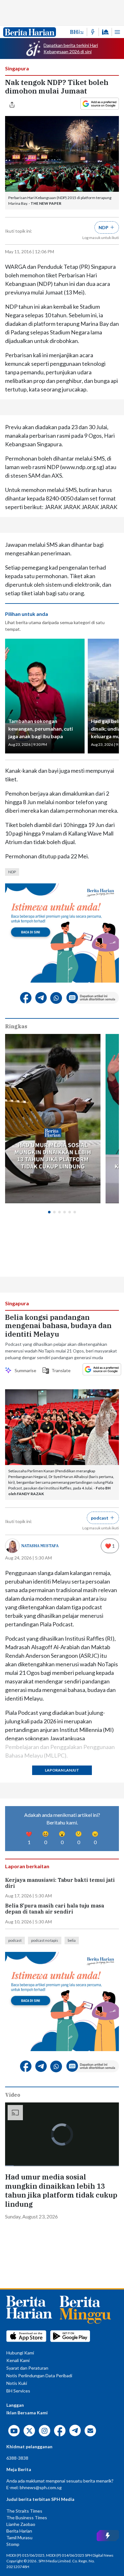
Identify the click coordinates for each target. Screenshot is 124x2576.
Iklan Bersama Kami (27, 2413)
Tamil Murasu (19, 2537)
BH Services (18, 2391)
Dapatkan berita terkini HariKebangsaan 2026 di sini (71, 48)
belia (72, 1940)
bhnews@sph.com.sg (41, 2487)
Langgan (15, 2405)
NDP (12, 872)
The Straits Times (24, 2511)
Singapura (17, 68)
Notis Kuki (17, 2383)
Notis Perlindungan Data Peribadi (39, 2376)
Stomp (13, 2544)
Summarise (24, 1370)
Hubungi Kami (20, 2353)
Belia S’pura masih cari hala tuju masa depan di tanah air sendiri (55, 1909)
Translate (59, 1370)
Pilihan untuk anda (27, 614)
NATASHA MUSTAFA (40, 1546)
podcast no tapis (45, 1940)
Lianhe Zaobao (21, 2524)
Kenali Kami (18, 2360)
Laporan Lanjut (62, 1770)
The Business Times (27, 2518)
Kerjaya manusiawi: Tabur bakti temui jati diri (60, 1883)
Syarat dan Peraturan (27, 2368)
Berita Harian (19, 2531)
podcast (15, 1940)
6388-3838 (17, 2458)
